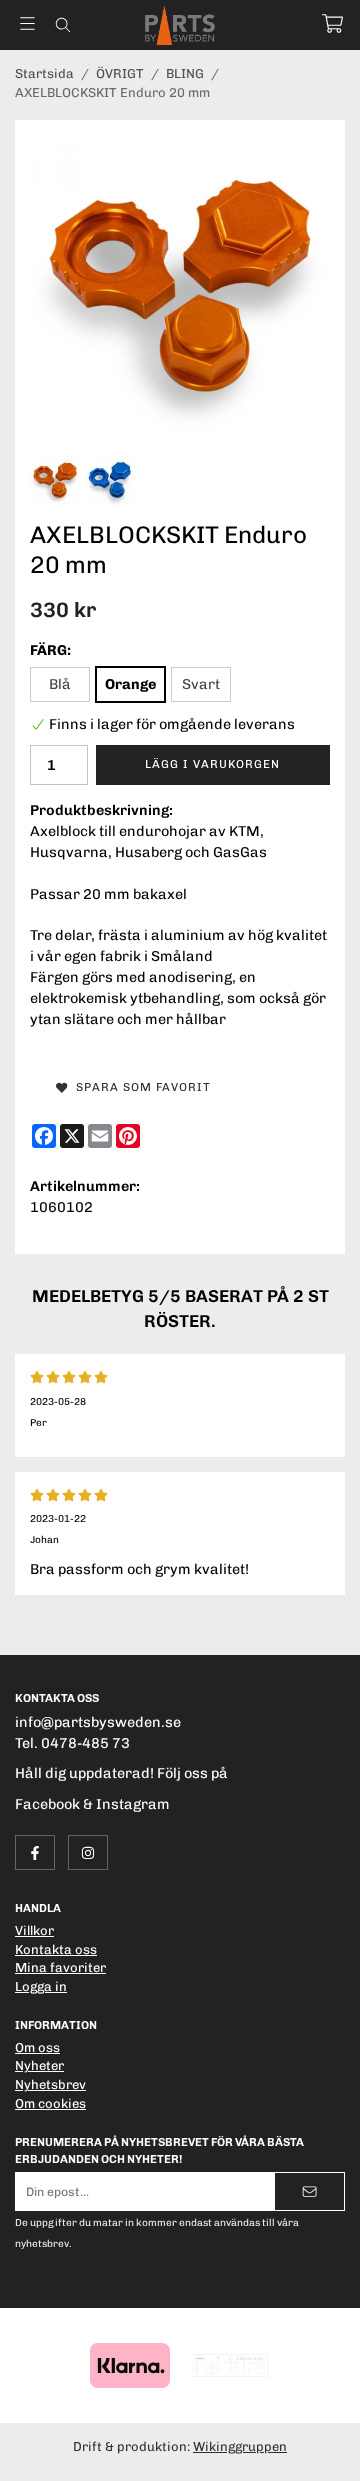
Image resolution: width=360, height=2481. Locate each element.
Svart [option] (201, 684)
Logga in (41, 1986)
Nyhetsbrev (50, 2084)
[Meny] (27, 23)
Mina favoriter (60, 1967)
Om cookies (50, 2103)
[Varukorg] (332, 23)
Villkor (34, 1930)
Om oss (37, 2047)
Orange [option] (130, 684)
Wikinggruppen (240, 2446)
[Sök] (62, 25)
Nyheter (39, 2065)
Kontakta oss (56, 1949)
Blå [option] (60, 684)
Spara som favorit (139, 1087)
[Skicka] (309, 2191)
